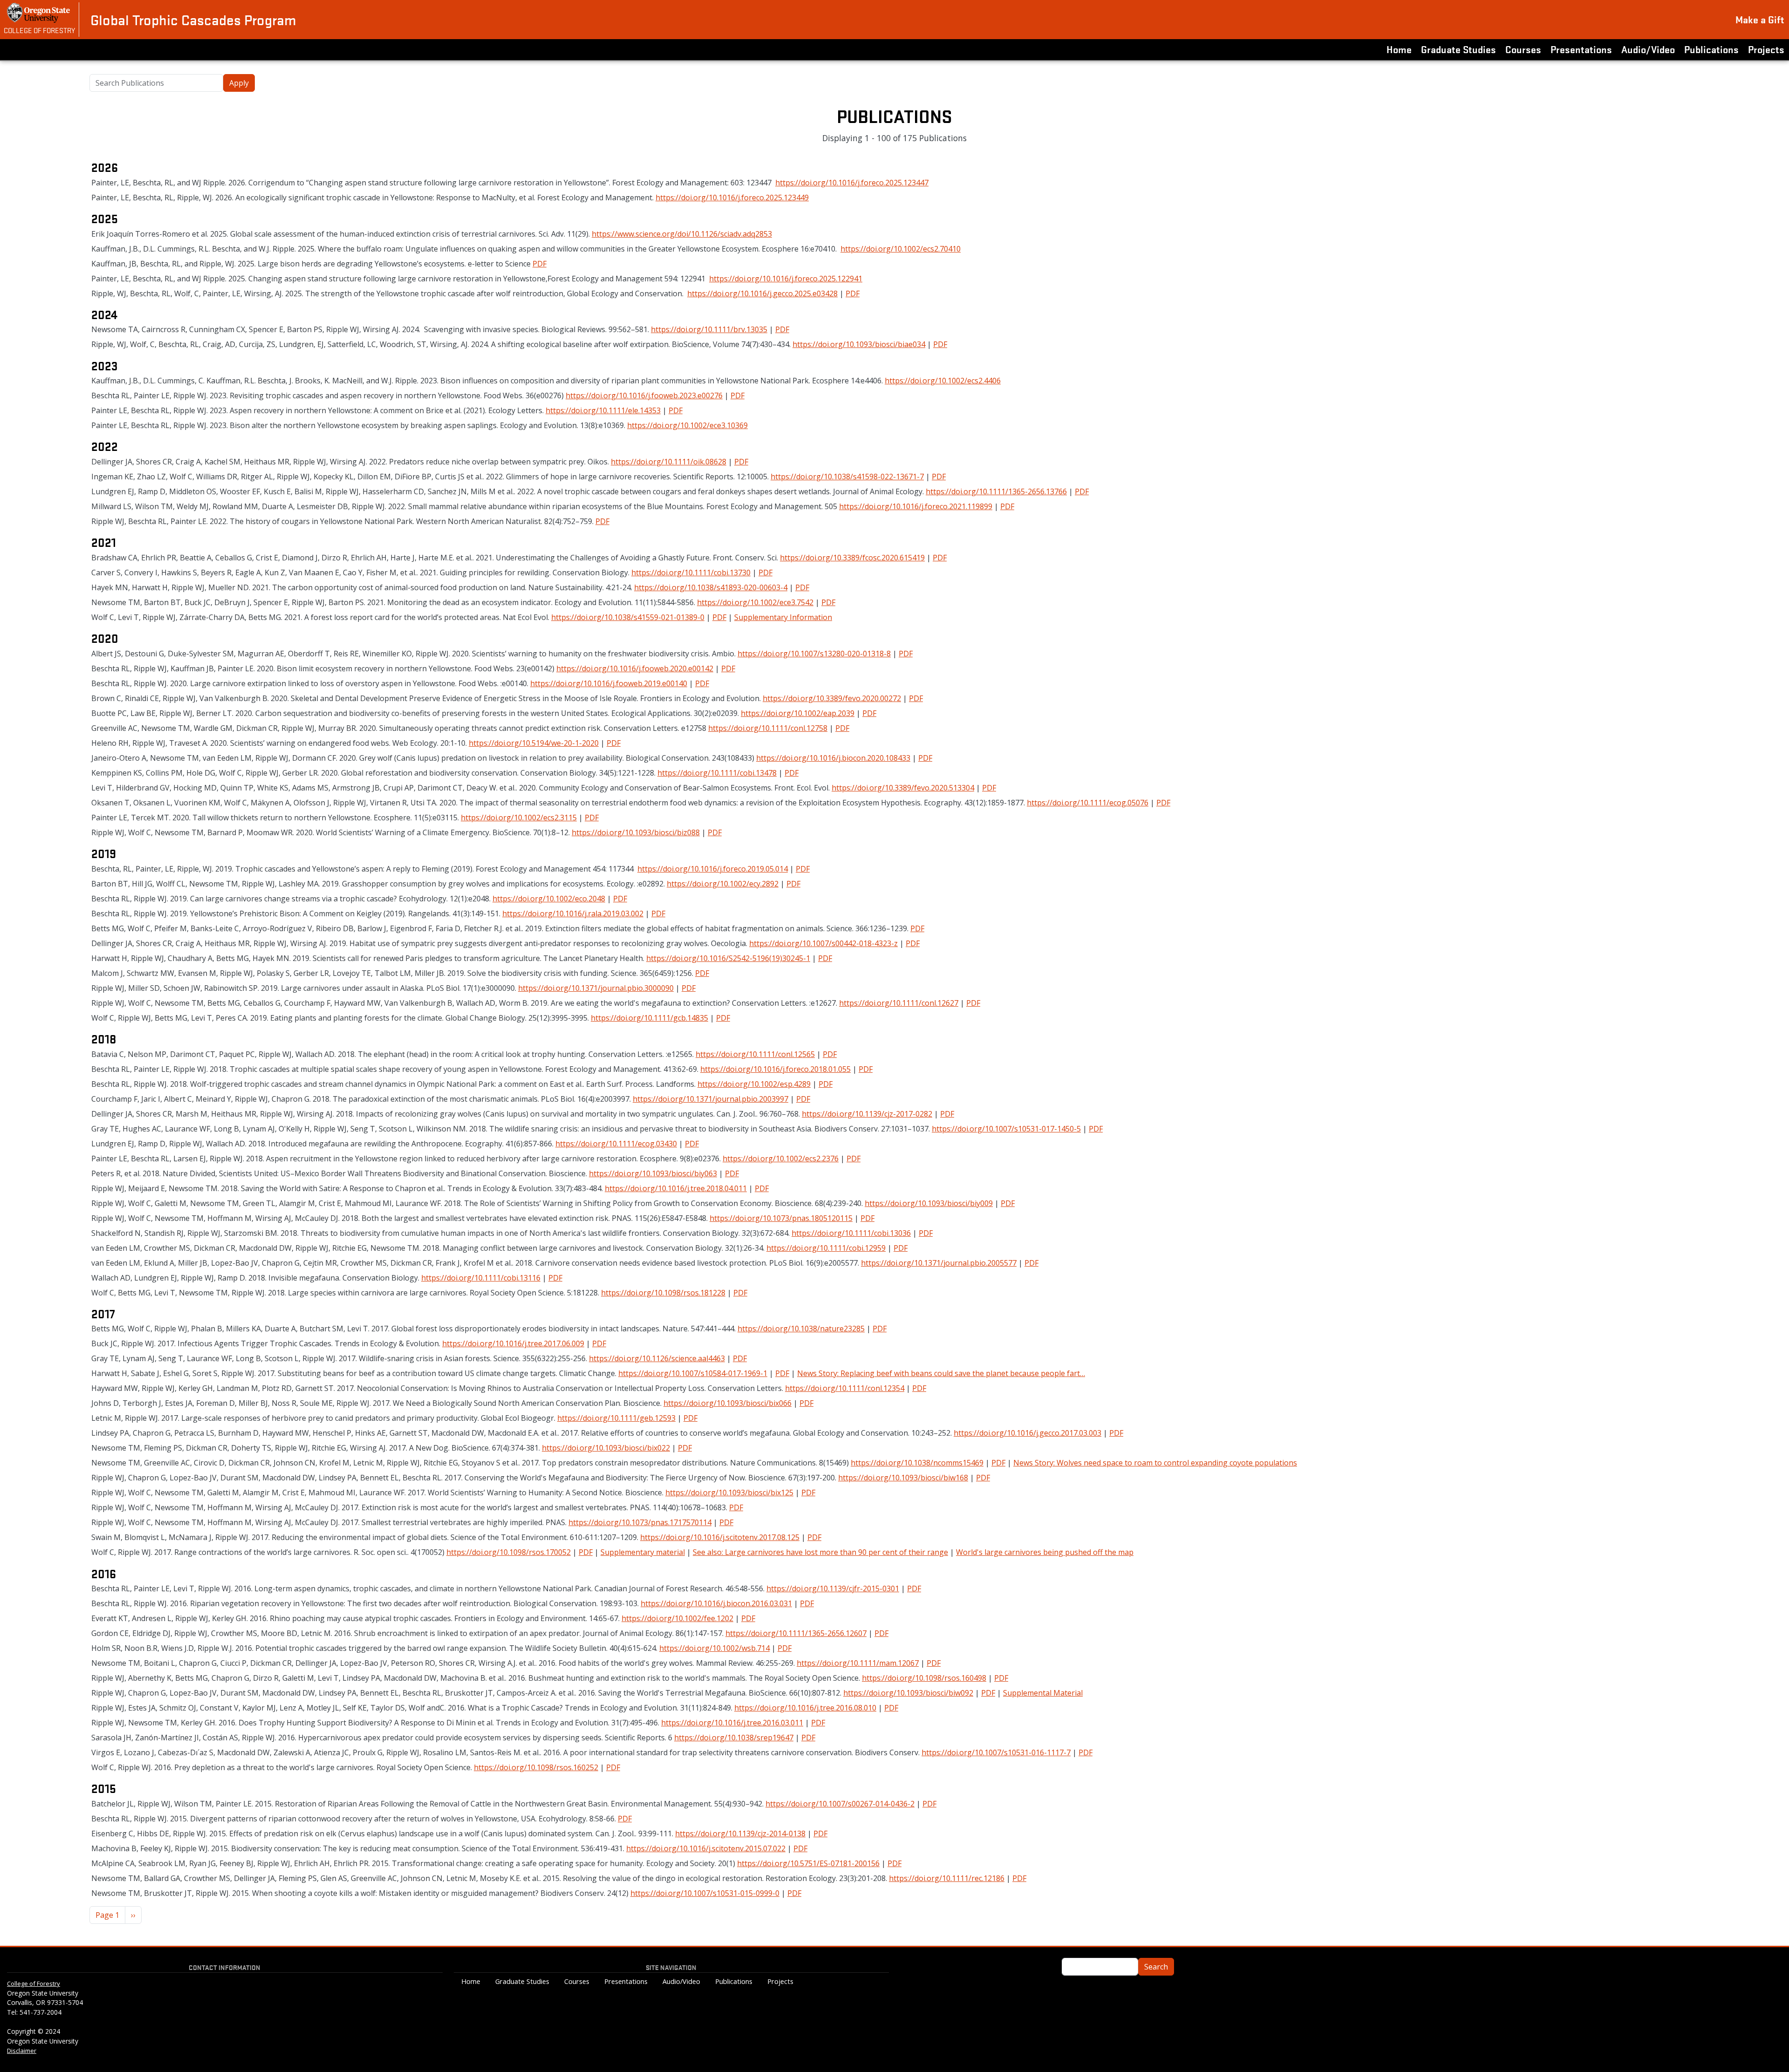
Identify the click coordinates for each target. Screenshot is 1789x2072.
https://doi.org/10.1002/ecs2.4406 (943, 381)
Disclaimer (22, 2051)
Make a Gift (1760, 19)
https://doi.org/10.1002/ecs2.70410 (901, 249)
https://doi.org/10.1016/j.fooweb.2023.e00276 (644, 395)
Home (1399, 49)
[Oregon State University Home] (39, 13)
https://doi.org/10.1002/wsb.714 (714, 1648)
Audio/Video (1648, 49)
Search (1156, 1967)
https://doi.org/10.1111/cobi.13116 (481, 1278)
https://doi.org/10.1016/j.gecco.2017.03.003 (1028, 1433)
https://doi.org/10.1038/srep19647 (734, 1738)
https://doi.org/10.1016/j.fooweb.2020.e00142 (635, 668)
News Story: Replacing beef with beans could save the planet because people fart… (941, 1373)
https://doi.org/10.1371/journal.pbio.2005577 (939, 1263)
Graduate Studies (1458, 49)
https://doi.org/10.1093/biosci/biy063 (653, 1173)
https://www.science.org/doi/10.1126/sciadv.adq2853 (682, 234)
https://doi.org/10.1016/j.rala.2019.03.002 (573, 913)
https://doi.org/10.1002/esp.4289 (754, 1084)
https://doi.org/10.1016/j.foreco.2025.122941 (786, 279)
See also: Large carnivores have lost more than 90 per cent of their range (820, 1552)
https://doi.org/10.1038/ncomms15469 (917, 1463)
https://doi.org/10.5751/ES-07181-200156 (808, 1863)
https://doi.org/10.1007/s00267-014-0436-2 (840, 1804)
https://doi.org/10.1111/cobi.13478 (717, 773)
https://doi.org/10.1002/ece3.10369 (687, 425)
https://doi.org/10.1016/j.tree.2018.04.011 (676, 1188)
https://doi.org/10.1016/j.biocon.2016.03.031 (716, 1603)
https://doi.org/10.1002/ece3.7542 (755, 602)
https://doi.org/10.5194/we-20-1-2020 (534, 743)
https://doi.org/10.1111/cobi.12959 (826, 1248)
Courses (1523, 49)
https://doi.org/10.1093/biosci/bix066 (727, 1403)
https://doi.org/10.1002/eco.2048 (549, 899)
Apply (239, 83)
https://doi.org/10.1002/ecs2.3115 (519, 818)
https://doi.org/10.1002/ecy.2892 (723, 884)
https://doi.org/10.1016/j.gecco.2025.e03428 (762, 293)
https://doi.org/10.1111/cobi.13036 (851, 1233)
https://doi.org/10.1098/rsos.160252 (536, 1767)
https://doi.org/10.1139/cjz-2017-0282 (867, 1114)
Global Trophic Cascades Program (193, 20)
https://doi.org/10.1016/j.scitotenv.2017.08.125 (720, 1537)
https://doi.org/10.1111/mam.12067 (858, 1663)
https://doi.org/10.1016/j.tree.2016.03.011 (732, 1723)
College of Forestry (39, 30)
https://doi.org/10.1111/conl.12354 (845, 1388)
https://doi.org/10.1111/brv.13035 (709, 329)
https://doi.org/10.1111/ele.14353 (603, 410)
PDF (539, 264)
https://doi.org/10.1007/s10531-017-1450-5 (1006, 1129)
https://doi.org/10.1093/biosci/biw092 (908, 1693)
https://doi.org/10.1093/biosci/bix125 (729, 1493)
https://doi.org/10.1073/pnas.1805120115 (781, 1218)
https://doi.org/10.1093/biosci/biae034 (859, 344)
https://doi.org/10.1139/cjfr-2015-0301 (833, 1588)
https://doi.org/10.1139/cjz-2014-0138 (740, 1833)
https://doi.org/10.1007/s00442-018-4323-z (823, 943)
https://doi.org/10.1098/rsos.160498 (924, 1678)
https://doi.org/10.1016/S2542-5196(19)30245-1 (728, 958)
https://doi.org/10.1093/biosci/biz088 (636, 832)
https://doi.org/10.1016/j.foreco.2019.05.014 (713, 869)
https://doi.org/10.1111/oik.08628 (669, 462)
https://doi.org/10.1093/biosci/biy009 (929, 1203)
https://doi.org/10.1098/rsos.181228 (663, 1293)
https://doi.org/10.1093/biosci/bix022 (606, 1448)
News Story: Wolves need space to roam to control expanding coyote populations (1155, 1463)
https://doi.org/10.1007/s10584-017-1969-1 (693, 1373)
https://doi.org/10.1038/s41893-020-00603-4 (711, 587)
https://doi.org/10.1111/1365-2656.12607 (796, 1633)
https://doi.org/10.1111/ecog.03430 (616, 1144)
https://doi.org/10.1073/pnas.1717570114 (640, 1522)
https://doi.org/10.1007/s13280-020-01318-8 (814, 654)
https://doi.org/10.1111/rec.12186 (947, 1878)
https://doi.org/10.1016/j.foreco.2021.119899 (916, 506)
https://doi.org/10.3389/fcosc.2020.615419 (852, 558)
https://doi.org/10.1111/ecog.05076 (1088, 803)
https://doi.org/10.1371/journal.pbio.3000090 (596, 988)
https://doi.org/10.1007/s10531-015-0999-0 (705, 1893)
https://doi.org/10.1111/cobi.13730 (691, 573)
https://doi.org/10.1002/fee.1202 (677, 1618)
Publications (1711, 49)
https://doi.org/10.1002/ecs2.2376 (781, 1159)
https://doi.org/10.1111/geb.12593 (616, 1418)
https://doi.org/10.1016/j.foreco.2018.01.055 (775, 1069)
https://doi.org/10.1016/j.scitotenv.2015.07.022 (706, 1848)
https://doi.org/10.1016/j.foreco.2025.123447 (852, 183)
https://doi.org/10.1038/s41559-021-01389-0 (628, 617)
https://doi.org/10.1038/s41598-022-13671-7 (847, 477)
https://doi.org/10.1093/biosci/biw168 (903, 1478)
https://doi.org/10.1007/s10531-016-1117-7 (996, 1752)
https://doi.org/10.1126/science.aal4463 (657, 1358)
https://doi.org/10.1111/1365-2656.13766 (996, 491)
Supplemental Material (1043, 1693)
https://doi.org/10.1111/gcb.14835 (649, 1018)
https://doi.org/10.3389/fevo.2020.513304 (903, 788)
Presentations (1581, 49)
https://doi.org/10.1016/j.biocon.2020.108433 (833, 758)
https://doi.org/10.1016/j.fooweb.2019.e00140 (609, 683)
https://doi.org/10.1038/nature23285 (801, 1329)
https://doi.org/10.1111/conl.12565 (755, 1054)
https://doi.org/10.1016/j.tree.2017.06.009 (513, 1343)
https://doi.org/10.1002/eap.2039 (798, 713)
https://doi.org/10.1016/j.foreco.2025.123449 (732, 198)
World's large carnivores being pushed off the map (1045, 1552)
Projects (1766, 49)
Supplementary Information (783, 617)
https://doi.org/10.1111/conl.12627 (899, 1003)
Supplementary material (643, 1552)
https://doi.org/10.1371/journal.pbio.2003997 (710, 1099)
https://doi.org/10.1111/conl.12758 (768, 728)
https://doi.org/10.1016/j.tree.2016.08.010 (805, 1708)
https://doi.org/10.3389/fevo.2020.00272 (832, 698)
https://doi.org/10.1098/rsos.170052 (509, 1552)
